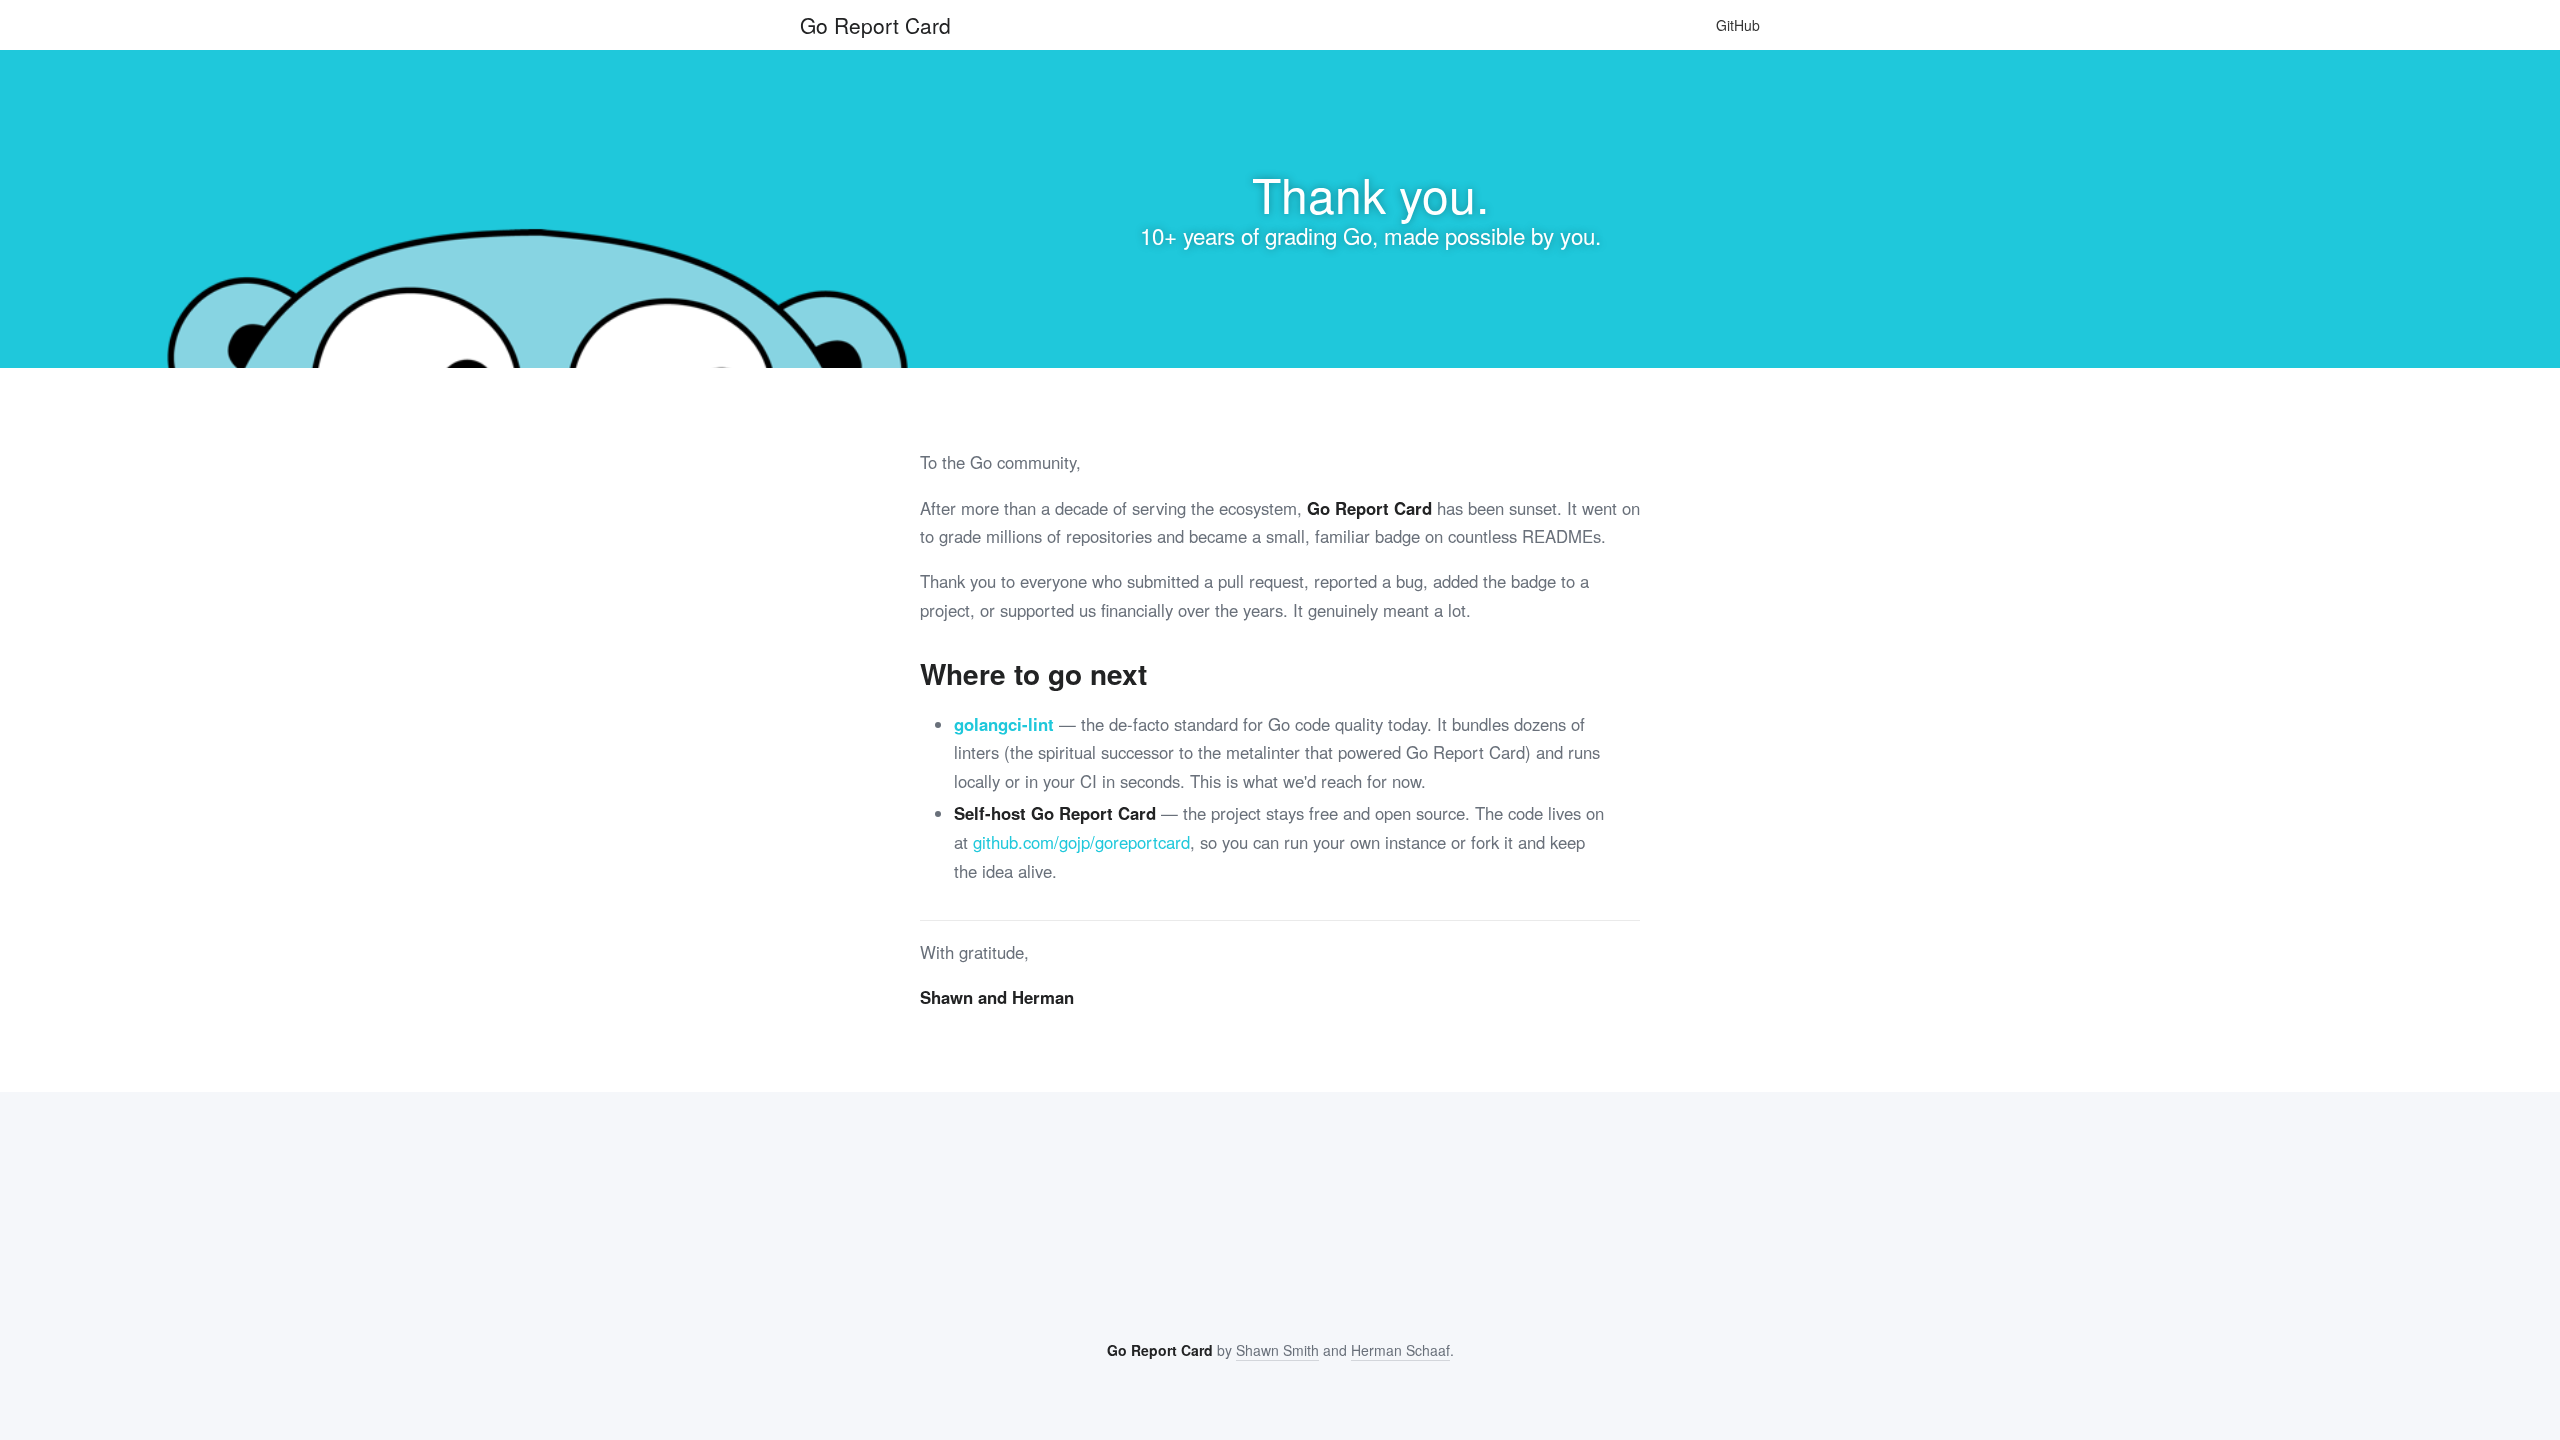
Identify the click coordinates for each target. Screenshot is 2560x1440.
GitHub (1738, 25)
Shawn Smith (1277, 1350)
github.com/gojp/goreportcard (1081, 842)
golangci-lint (1004, 724)
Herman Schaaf (1400, 1350)
